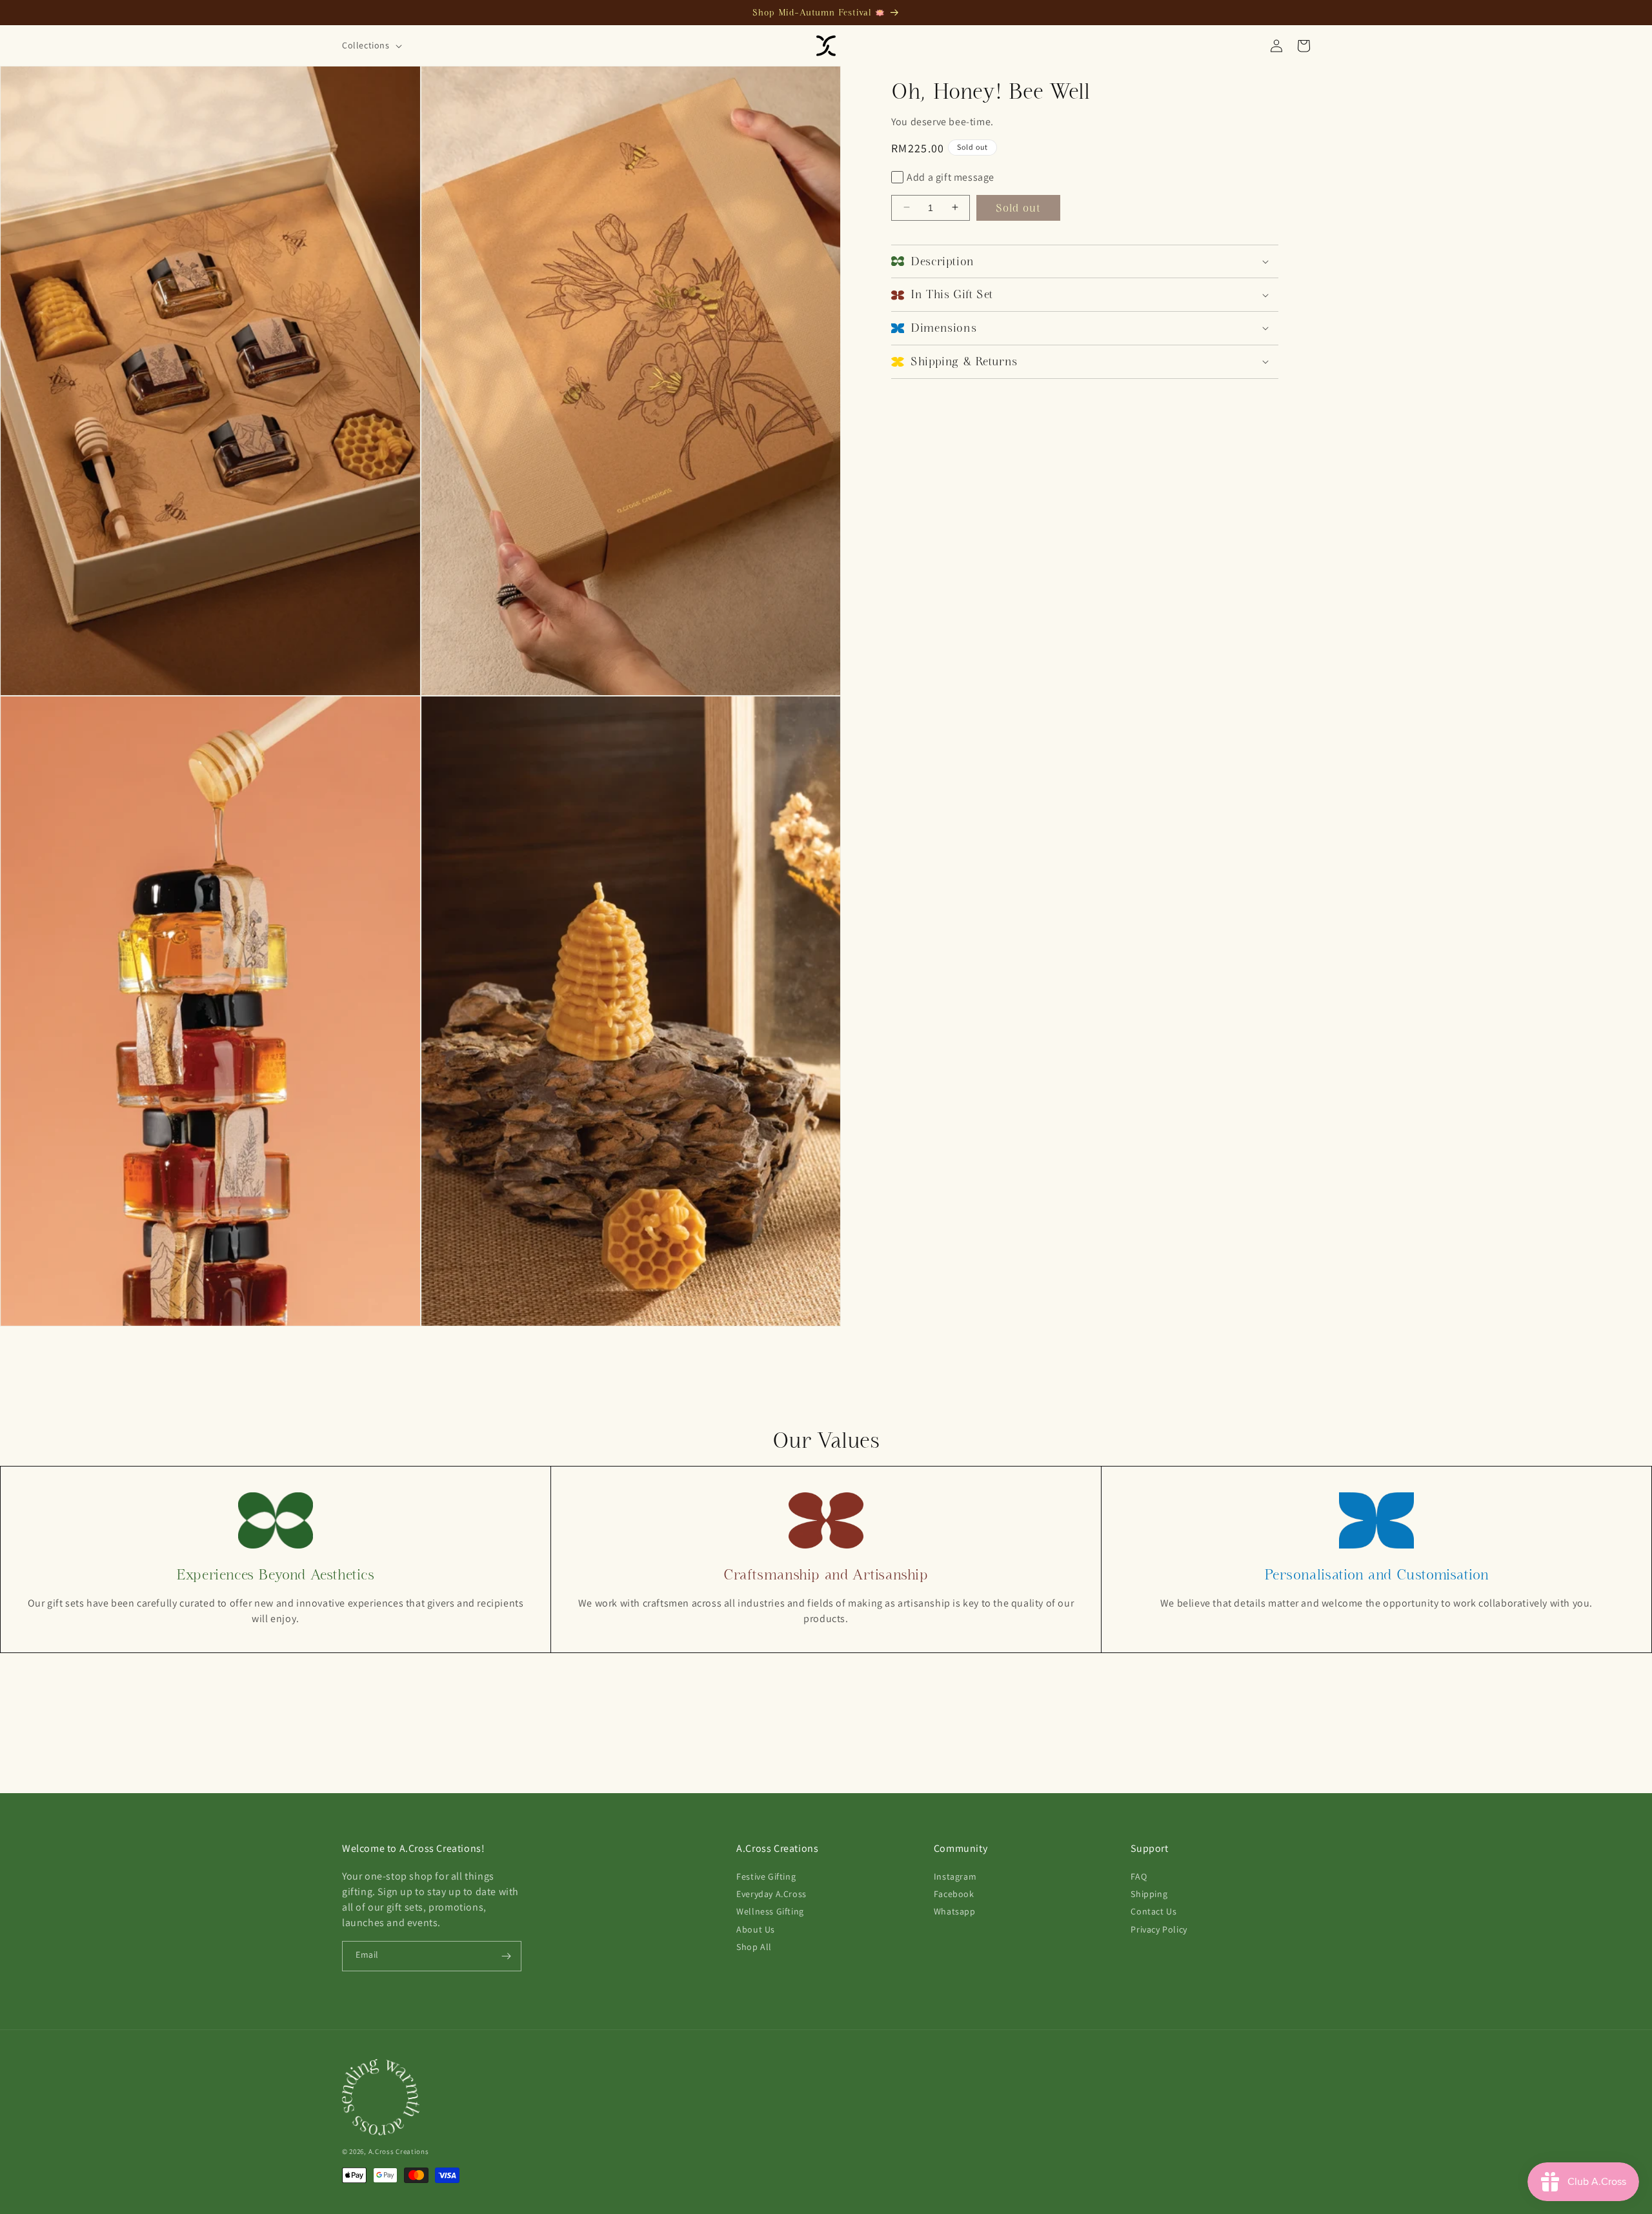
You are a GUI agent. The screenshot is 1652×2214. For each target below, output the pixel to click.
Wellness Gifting (770, 1911)
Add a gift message (951, 177)
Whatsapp (955, 1911)
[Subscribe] (507, 1956)
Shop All (754, 1946)
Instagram (955, 1876)
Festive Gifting (766, 1876)
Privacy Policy (1159, 1929)
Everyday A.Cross (771, 1894)
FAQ (1139, 1876)
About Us (756, 1929)
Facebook (954, 1894)
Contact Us (1153, 1911)
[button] (371, 45)
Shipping (1149, 1894)
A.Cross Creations (399, 2151)
